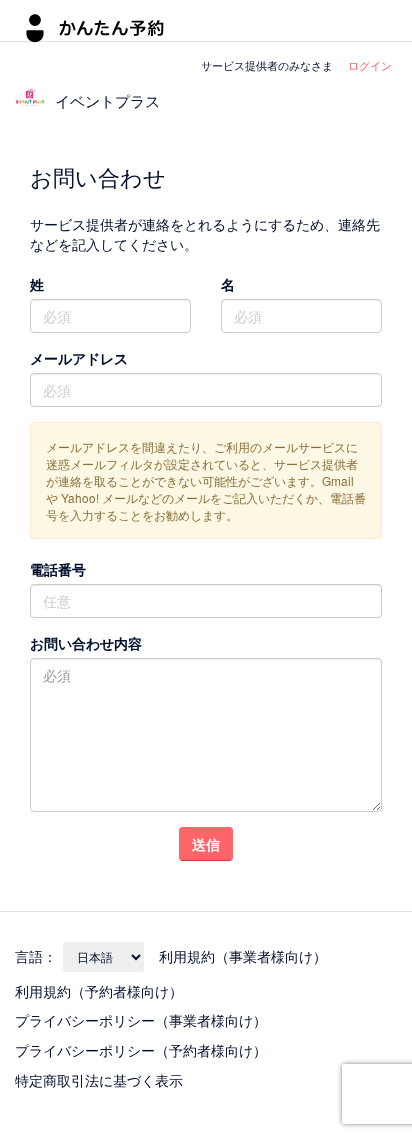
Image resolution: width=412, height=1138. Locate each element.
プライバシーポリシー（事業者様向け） (141, 1020)
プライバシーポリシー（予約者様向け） (141, 1050)
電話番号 (58, 569)
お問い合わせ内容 (86, 643)
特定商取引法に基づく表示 (99, 1080)
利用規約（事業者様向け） (243, 956)
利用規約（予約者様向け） (99, 991)
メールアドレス (79, 358)
